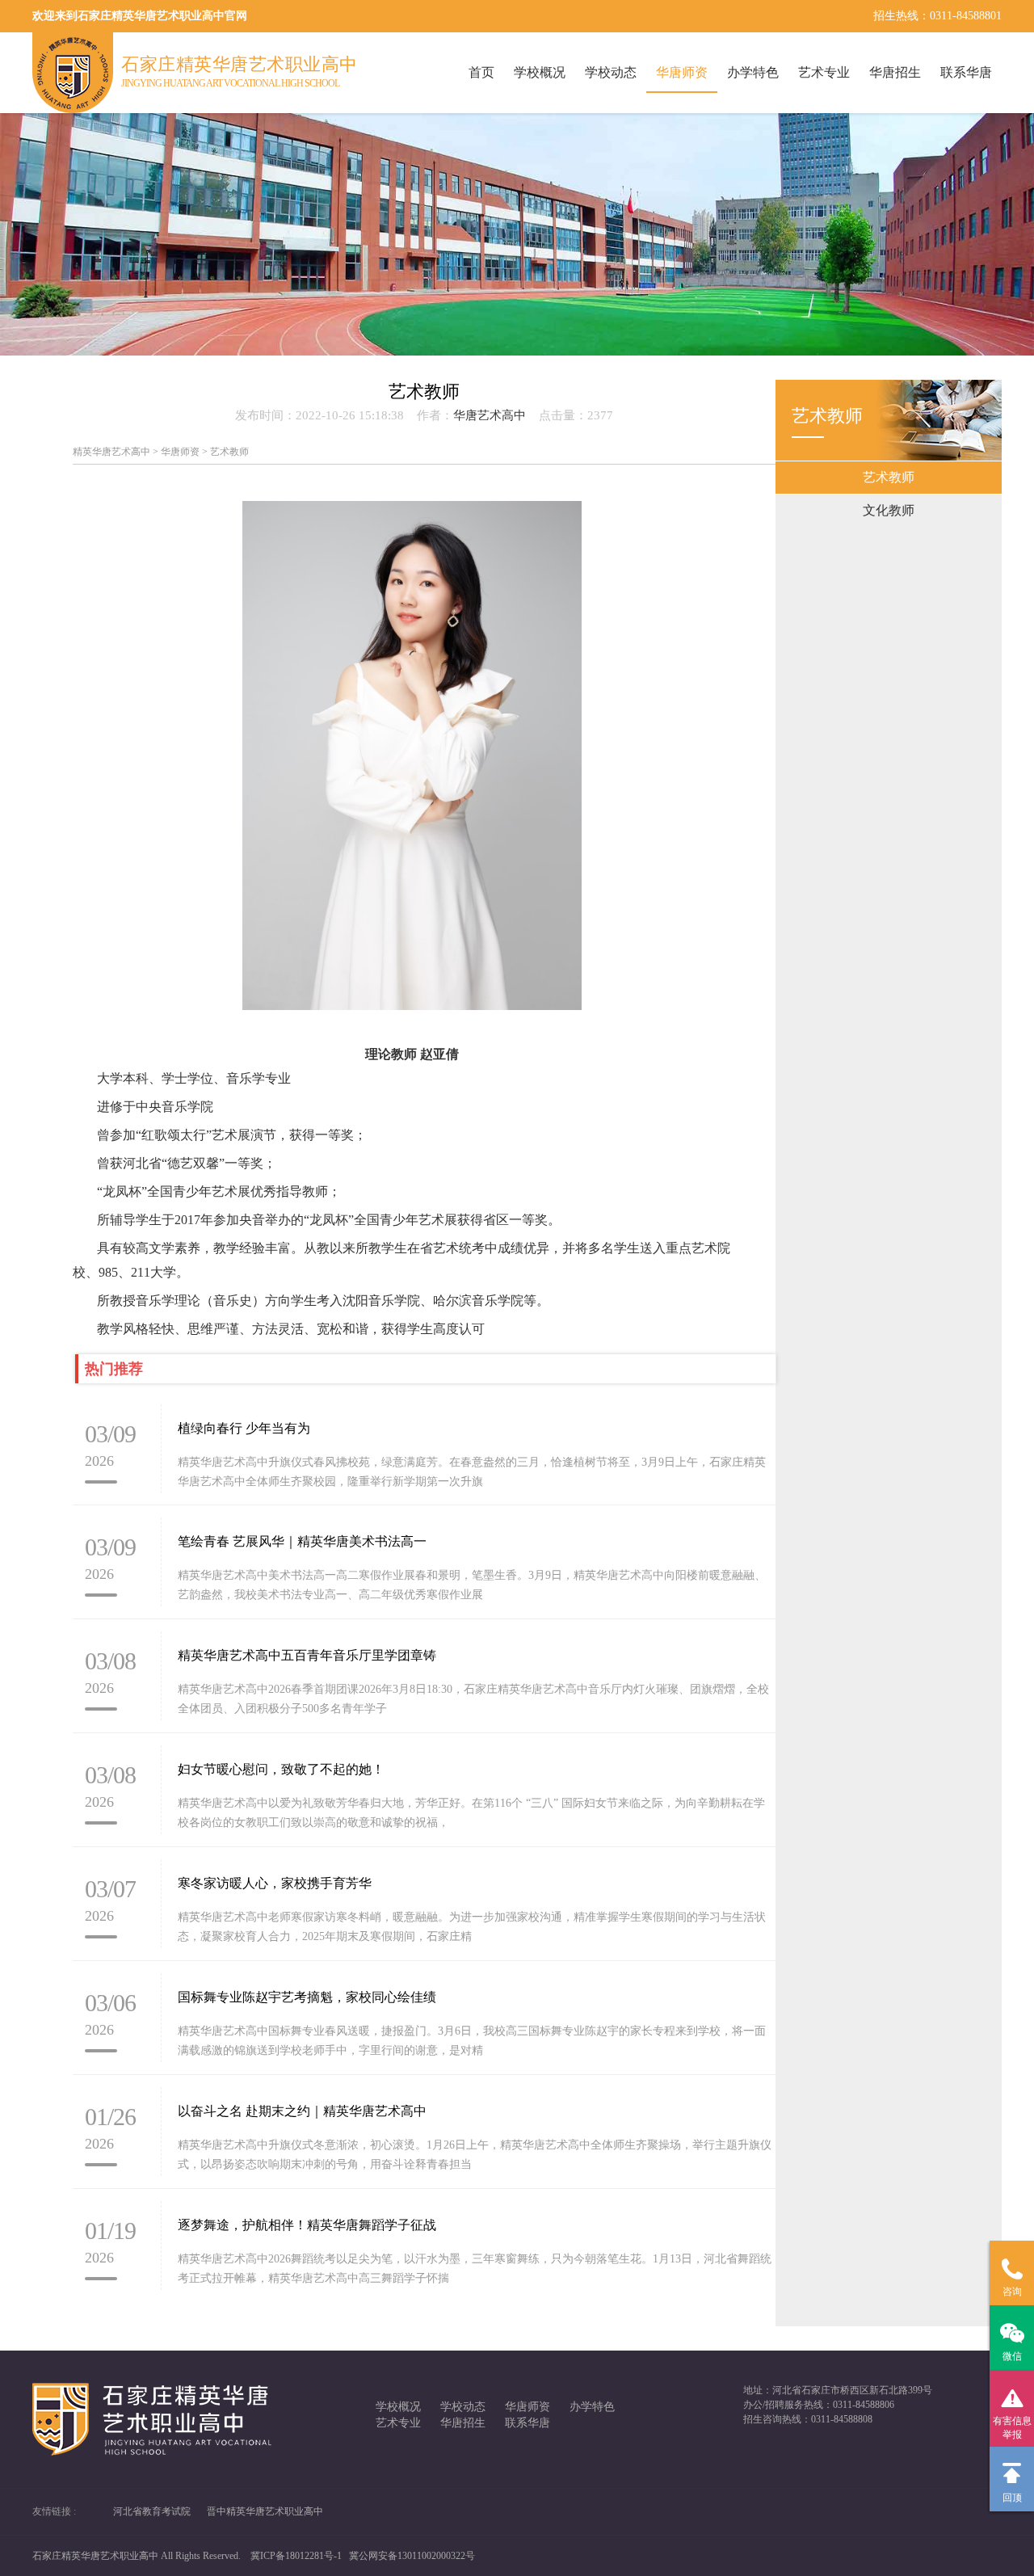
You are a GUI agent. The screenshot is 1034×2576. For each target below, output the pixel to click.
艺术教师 (889, 477)
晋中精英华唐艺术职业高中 (265, 2511)
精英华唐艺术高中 (111, 452)
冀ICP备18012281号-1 (296, 2556)
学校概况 (540, 72)
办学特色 (753, 72)
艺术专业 (824, 72)
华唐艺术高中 (490, 415)
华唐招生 (895, 72)
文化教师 (889, 510)
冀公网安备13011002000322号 (412, 2556)
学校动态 (611, 72)
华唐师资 (682, 72)
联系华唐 (966, 72)
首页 (481, 72)
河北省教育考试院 (152, 2511)
